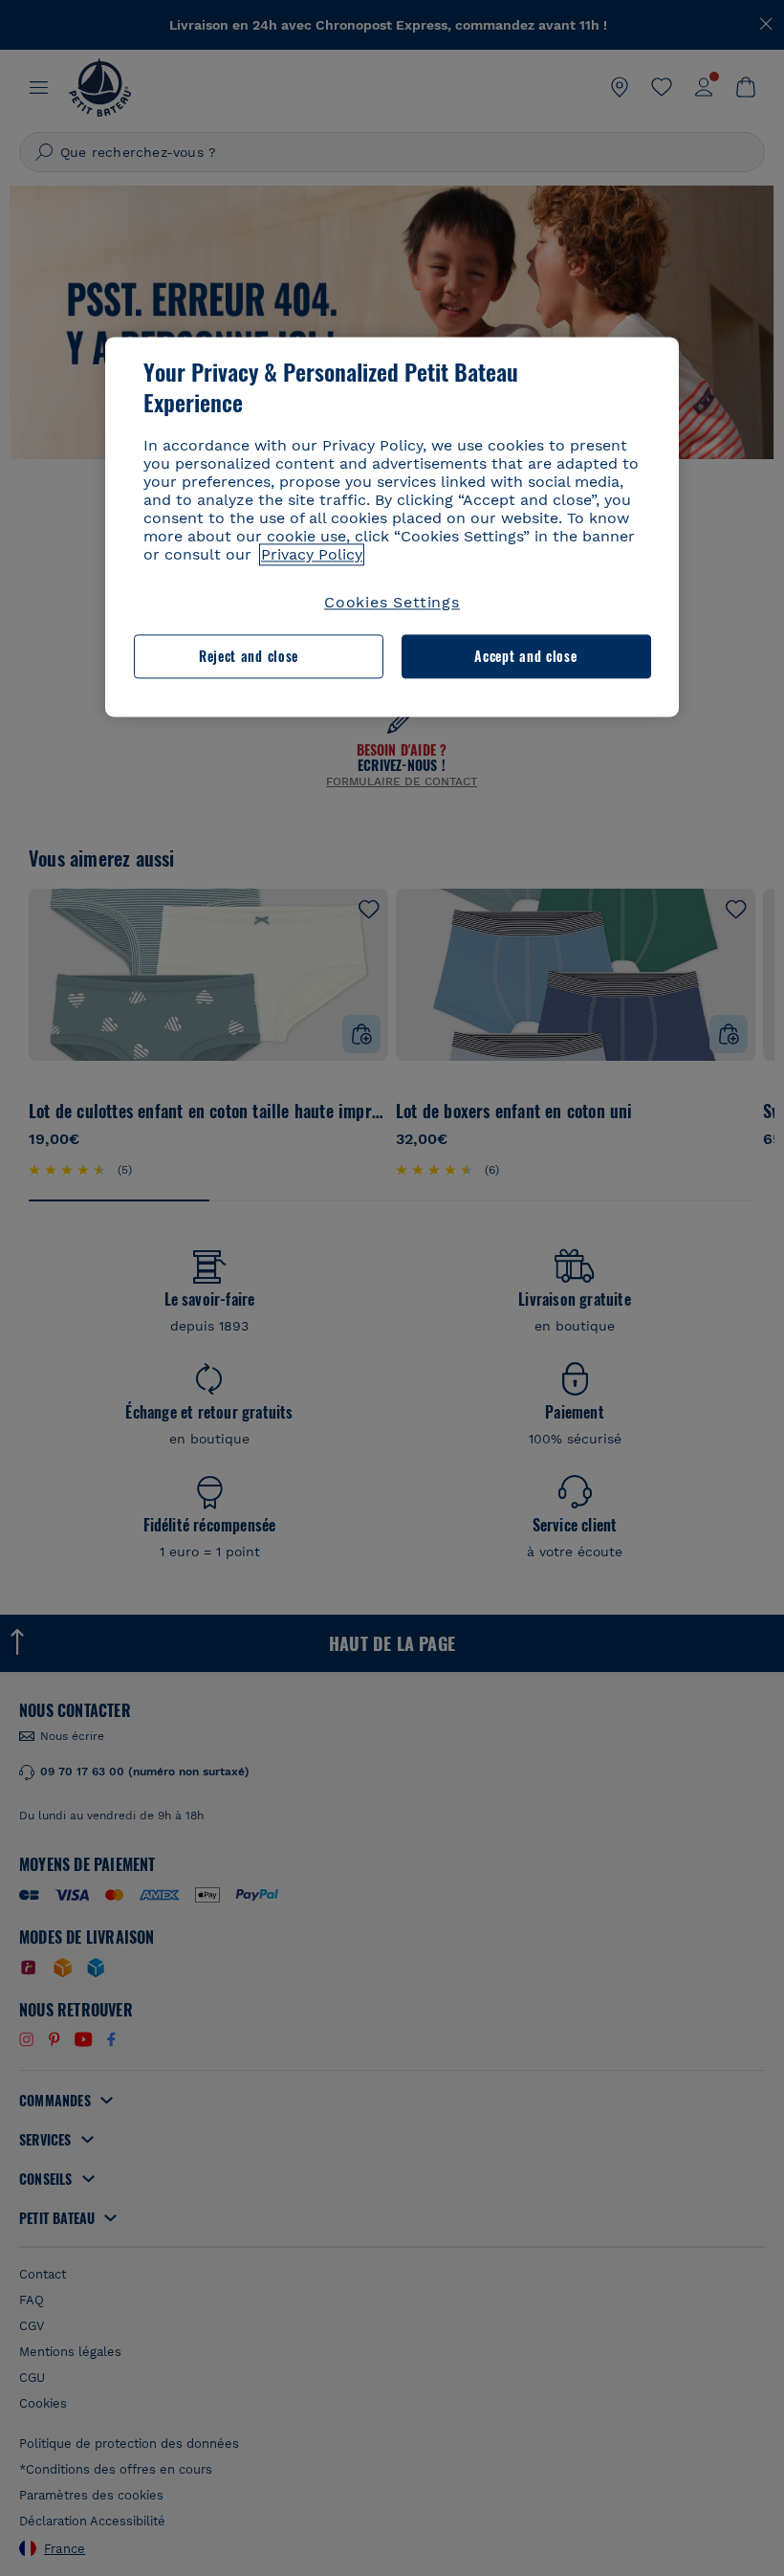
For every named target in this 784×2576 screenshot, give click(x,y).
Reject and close (249, 657)
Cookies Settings (392, 602)
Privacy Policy (312, 554)
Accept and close (525, 657)
